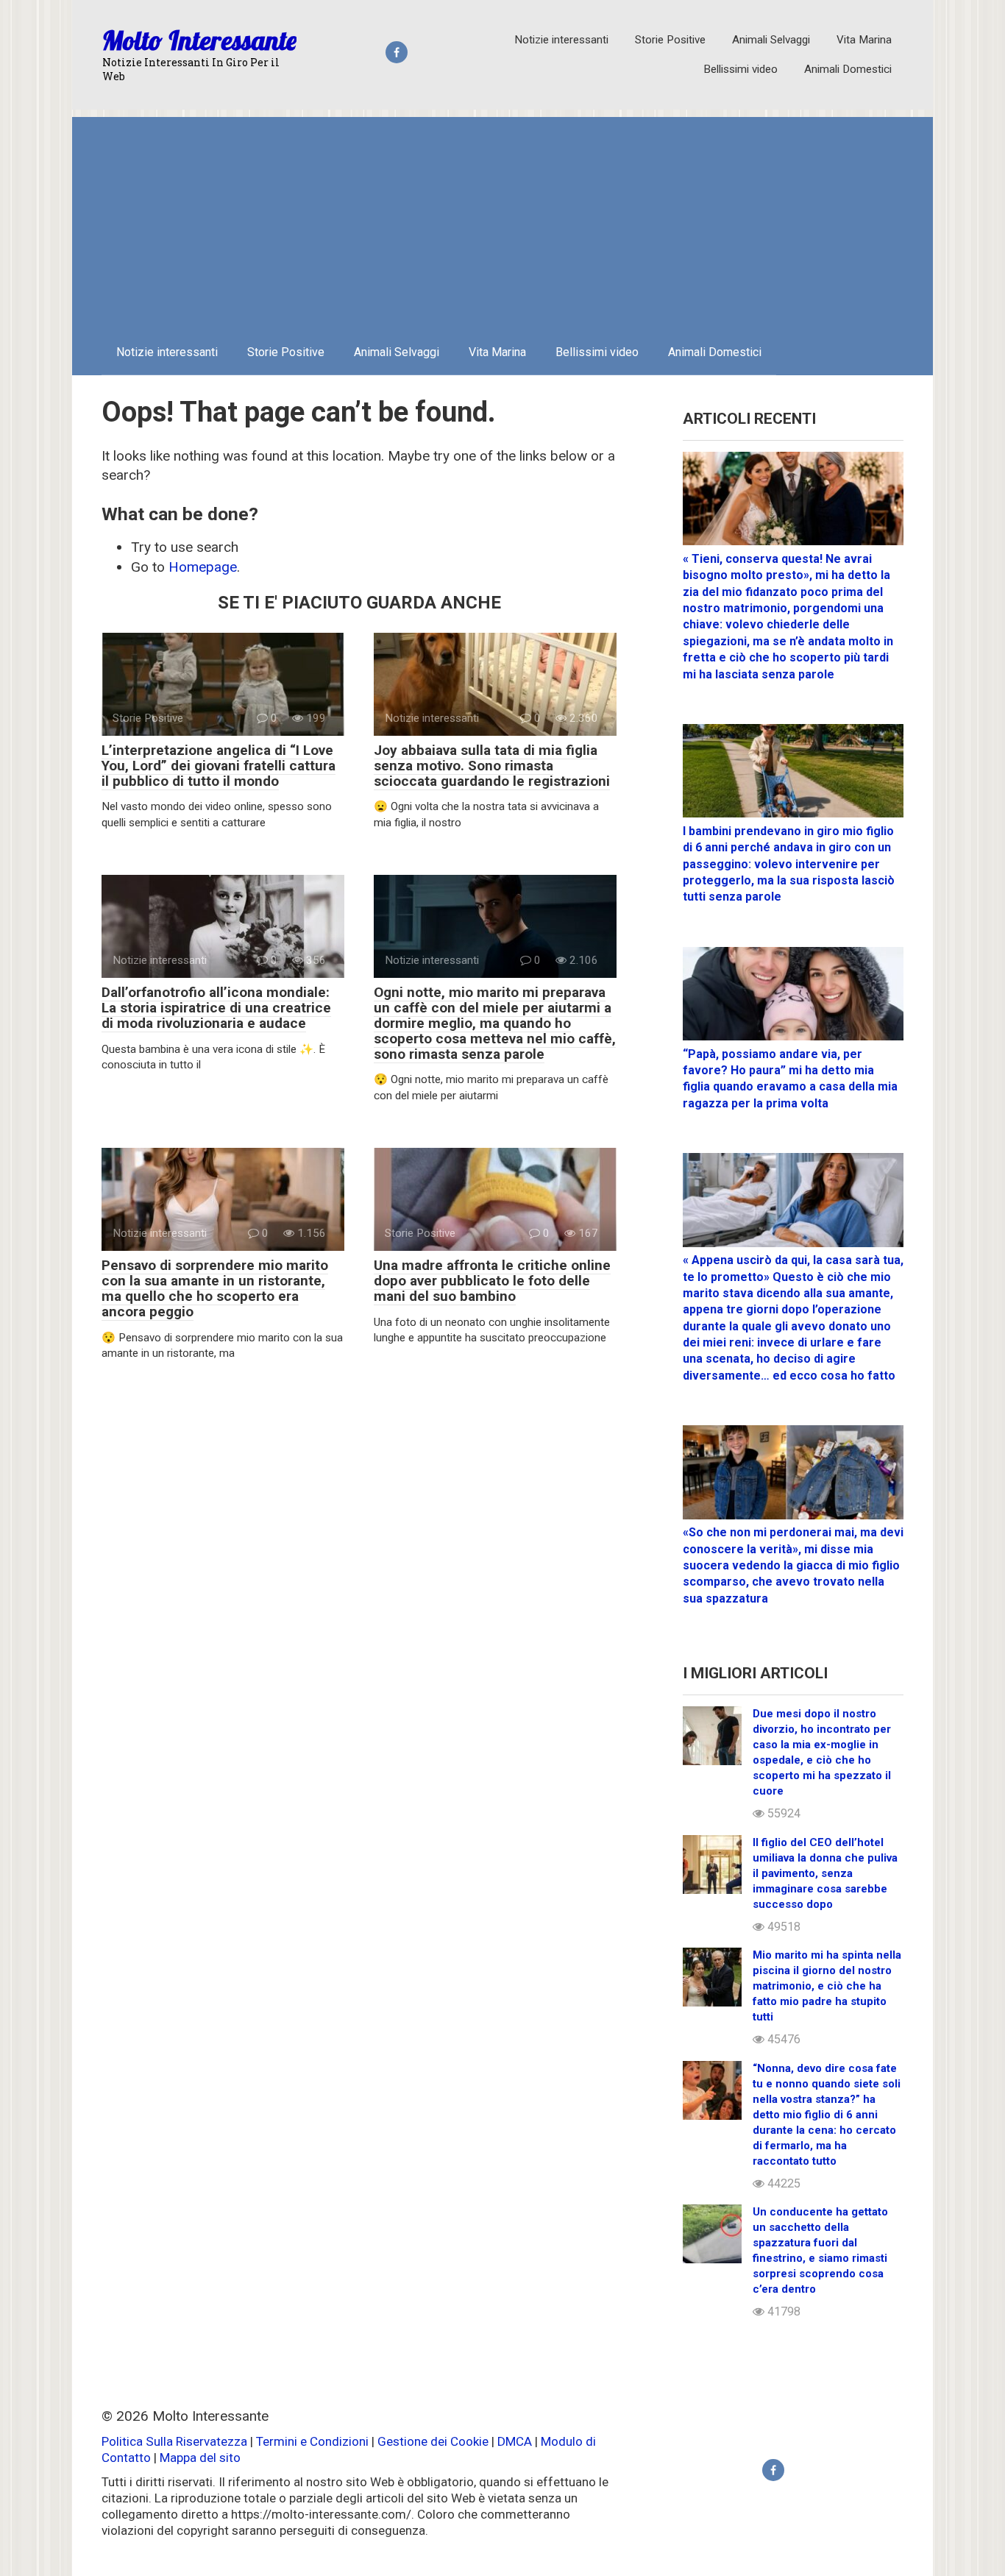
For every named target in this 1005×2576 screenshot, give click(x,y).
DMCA (515, 2441)
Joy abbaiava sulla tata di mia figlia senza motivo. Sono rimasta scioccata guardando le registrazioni (492, 766)
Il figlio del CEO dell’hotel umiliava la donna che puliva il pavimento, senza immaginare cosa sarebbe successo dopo (825, 1873)
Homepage (203, 567)
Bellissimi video (741, 69)
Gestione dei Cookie (433, 2441)
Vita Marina (864, 40)
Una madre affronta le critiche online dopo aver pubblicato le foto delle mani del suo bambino (492, 1281)
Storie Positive (670, 40)
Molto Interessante (199, 40)
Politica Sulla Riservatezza (176, 2441)
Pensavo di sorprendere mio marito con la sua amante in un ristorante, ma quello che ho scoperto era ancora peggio (215, 1288)
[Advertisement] (502, 220)
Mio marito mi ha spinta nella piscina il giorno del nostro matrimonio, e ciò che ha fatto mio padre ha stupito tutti (827, 1986)
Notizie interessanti (561, 40)
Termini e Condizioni (312, 2441)
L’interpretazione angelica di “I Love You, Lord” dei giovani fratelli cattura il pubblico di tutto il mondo (219, 766)
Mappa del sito (200, 2458)
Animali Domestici (848, 69)
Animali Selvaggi (771, 40)
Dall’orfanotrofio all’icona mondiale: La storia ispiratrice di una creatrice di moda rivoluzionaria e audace (216, 1008)
